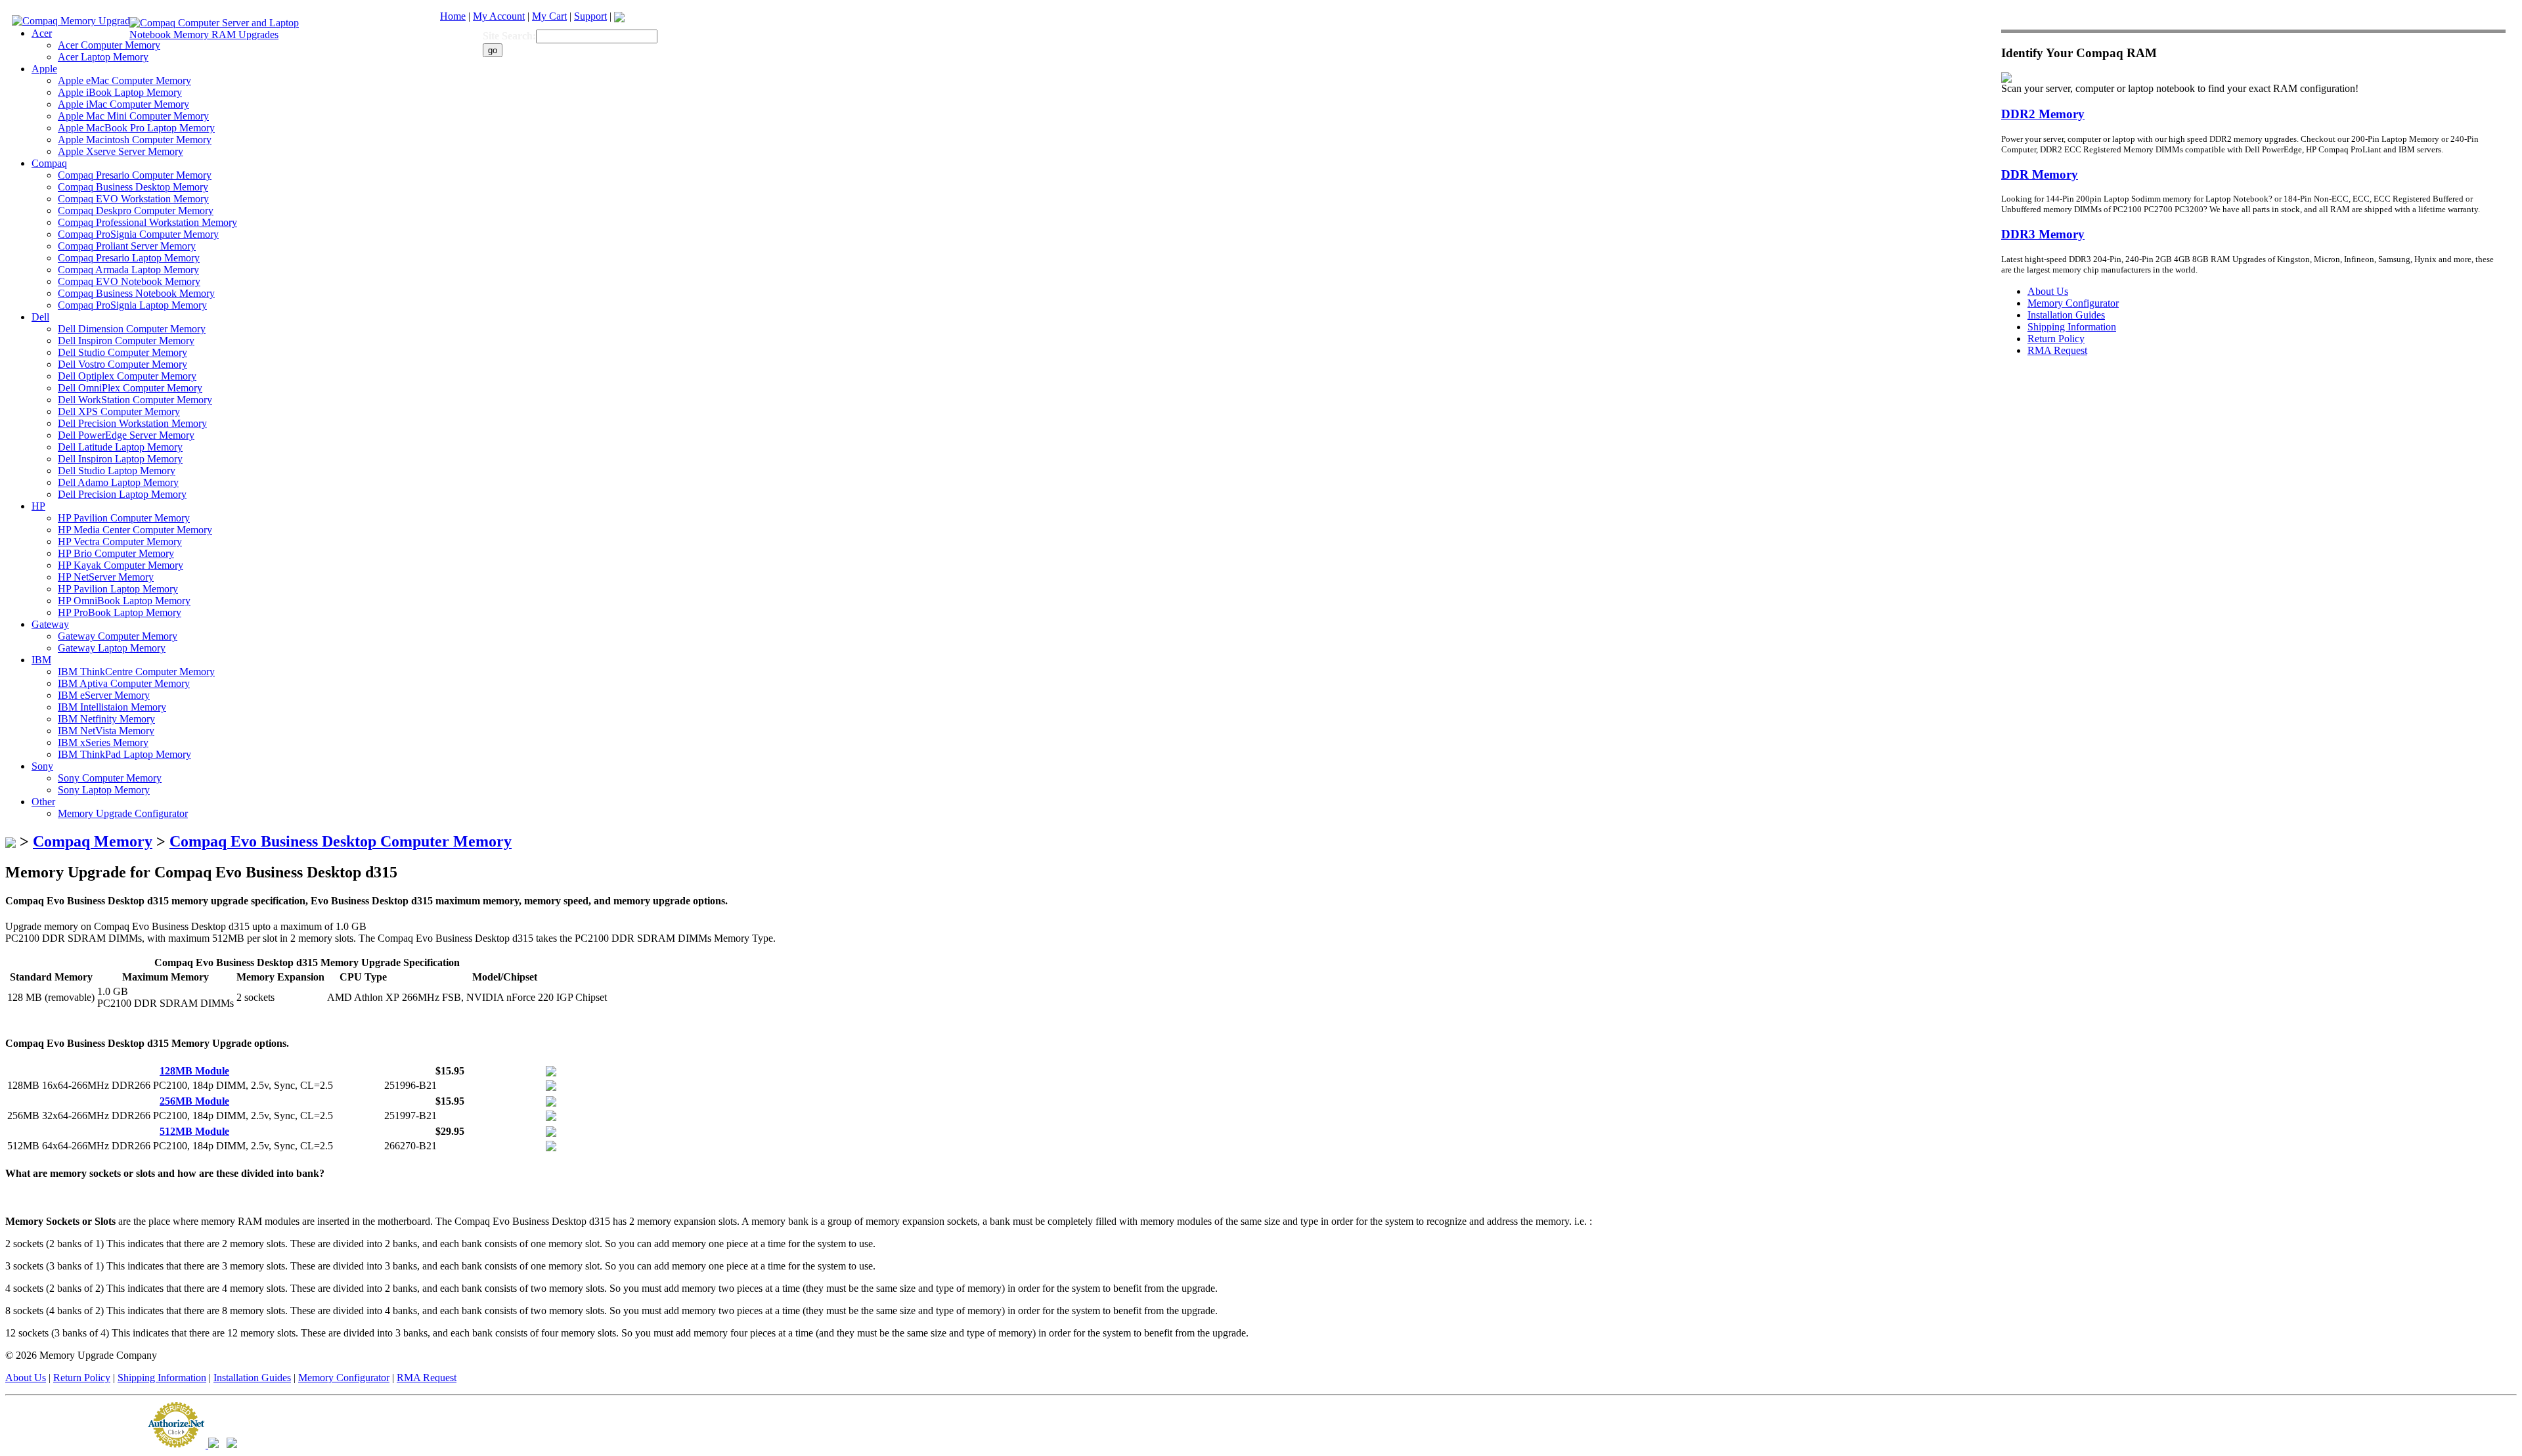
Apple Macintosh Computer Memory (135, 140)
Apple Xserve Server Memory (121, 151)
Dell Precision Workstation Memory (132, 423)
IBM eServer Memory (104, 695)
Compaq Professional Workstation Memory (147, 222)
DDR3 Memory (2043, 234)
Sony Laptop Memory (104, 790)
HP (38, 506)
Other (43, 802)
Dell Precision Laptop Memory (122, 494)
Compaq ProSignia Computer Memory (138, 234)
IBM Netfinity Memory (106, 719)
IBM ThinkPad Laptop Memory (124, 754)
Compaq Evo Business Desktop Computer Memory (341, 841)
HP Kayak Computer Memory (121, 565)
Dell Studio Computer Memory (122, 352)
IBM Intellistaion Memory (112, 707)
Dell (40, 317)
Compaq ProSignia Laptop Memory (132, 305)
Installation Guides (252, 1378)
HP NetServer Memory (106, 577)
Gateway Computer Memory (118, 636)
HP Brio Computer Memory (116, 553)
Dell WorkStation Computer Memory (135, 400)
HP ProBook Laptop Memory (120, 612)
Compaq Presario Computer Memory (135, 175)
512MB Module (194, 1131)
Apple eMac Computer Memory (124, 80)
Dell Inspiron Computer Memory (126, 341)
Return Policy (82, 1378)
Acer (42, 33)
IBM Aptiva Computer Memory (124, 683)
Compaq (49, 163)
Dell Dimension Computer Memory (132, 329)
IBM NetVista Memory (106, 731)
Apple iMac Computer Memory (123, 104)
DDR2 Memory (2043, 114)
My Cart (549, 16)
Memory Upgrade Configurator (123, 813)
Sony (42, 766)
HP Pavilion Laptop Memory (118, 589)
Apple (44, 69)
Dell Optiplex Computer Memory (127, 376)
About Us (26, 1378)
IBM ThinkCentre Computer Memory (136, 672)
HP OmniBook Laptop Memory (124, 601)
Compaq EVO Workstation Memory (133, 199)
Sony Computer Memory (110, 778)
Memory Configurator (344, 1378)
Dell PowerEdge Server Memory (126, 435)
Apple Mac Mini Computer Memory (133, 116)
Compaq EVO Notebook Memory (129, 281)
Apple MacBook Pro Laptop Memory (136, 128)
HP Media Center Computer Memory (135, 530)
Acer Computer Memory (109, 45)
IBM (41, 660)
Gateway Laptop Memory (112, 648)
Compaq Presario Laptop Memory (129, 258)
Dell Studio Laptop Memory (117, 471)
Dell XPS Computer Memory (119, 411)
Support (590, 16)
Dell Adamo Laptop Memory (118, 482)
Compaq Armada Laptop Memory (128, 270)
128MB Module (194, 1071)
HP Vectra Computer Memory (120, 541)
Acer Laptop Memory (103, 57)
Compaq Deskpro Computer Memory (136, 210)
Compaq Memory (93, 841)
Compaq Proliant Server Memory (127, 246)
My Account (499, 16)
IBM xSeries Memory (103, 742)
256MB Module (194, 1101)
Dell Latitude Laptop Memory (120, 447)
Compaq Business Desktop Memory (133, 187)
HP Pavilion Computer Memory (124, 518)
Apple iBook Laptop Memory (120, 92)
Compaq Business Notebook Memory (136, 293)
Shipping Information (162, 1378)
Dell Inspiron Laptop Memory (120, 459)
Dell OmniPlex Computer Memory (130, 388)
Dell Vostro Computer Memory (122, 364)
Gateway (50, 624)
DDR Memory (2040, 174)
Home (453, 16)
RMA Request (427, 1378)
